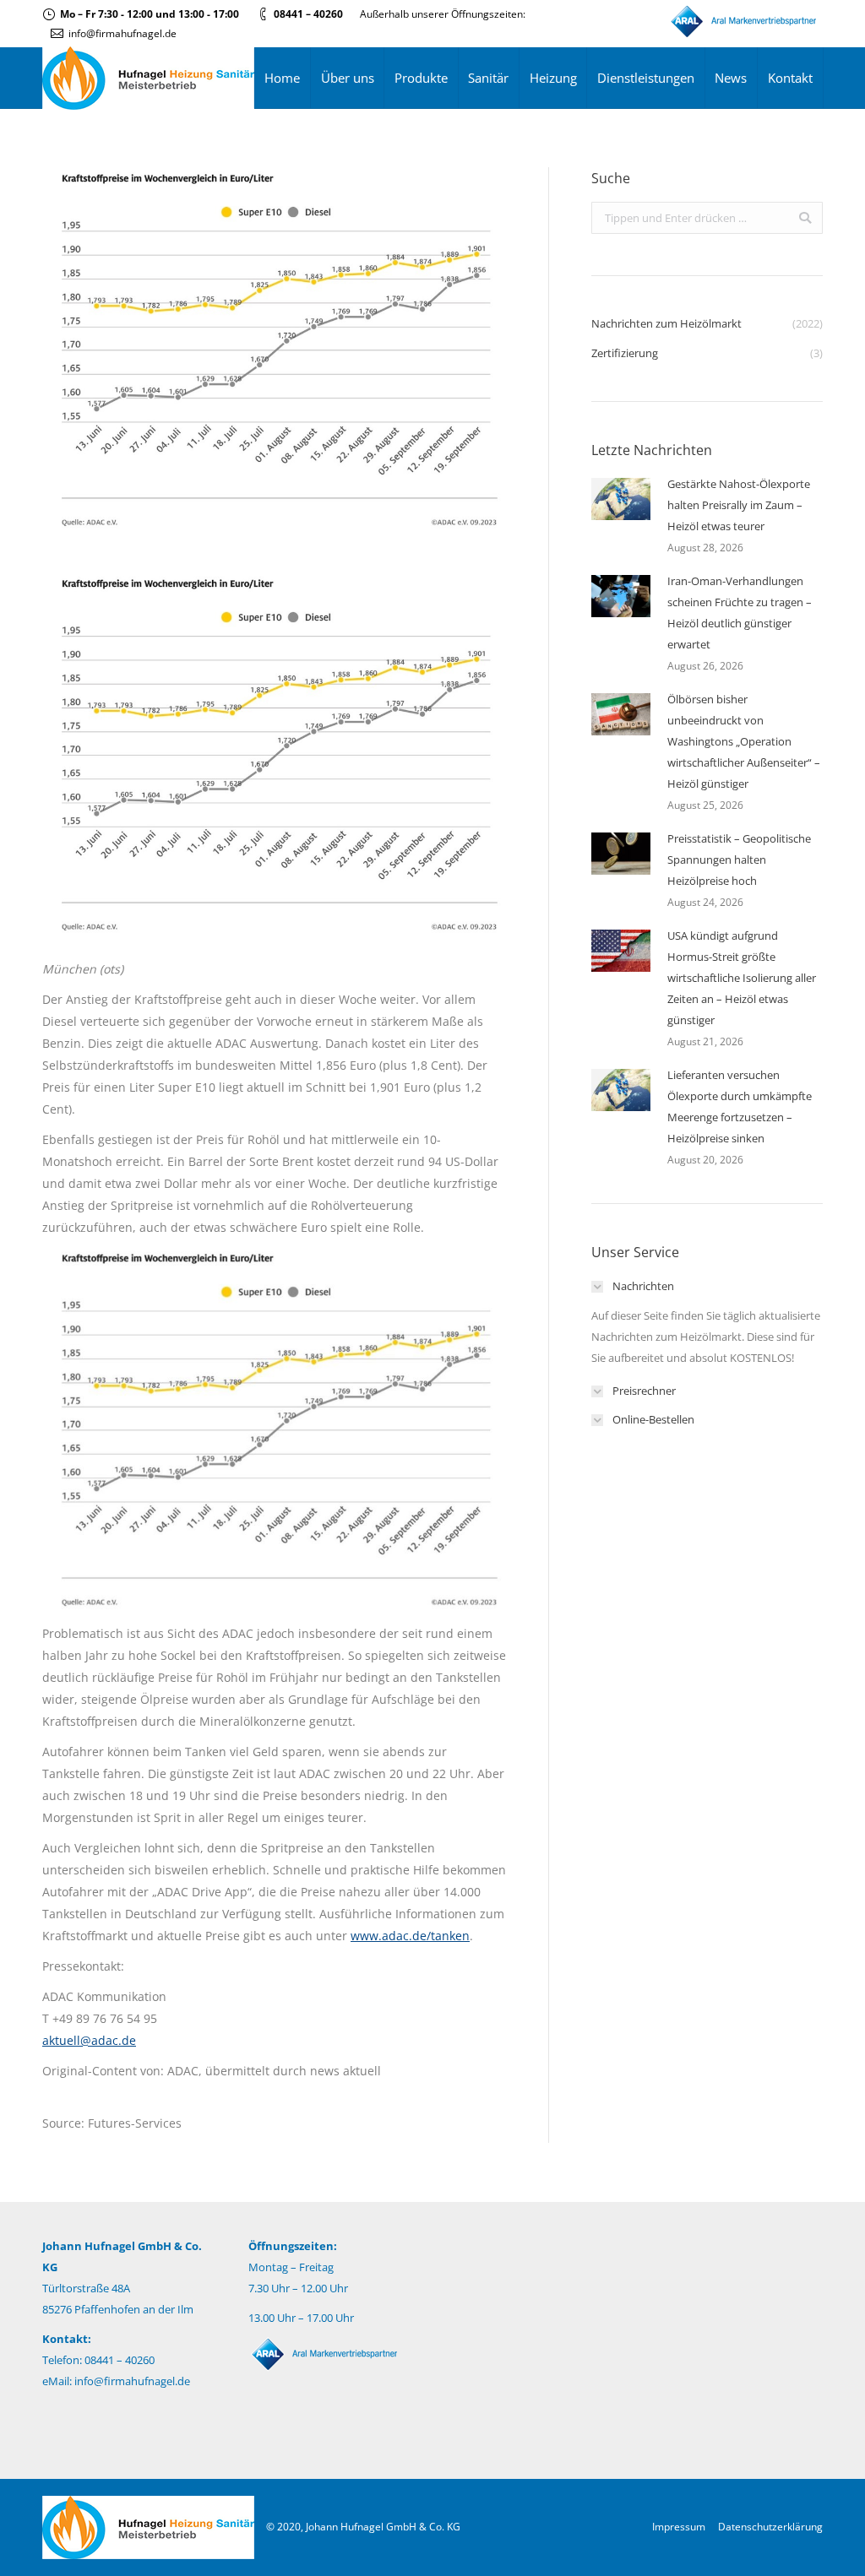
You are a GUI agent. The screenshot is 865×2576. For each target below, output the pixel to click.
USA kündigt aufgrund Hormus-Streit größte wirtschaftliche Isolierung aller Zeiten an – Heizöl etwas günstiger (742, 978)
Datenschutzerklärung (770, 2527)
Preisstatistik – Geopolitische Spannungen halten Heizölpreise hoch (739, 860)
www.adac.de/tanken (410, 1936)
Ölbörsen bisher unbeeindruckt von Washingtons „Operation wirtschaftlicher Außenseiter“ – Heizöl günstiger (744, 741)
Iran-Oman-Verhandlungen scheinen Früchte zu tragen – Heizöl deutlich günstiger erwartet (740, 613)
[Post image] (621, 499)
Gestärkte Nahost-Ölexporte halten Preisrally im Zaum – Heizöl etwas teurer (739, 505)
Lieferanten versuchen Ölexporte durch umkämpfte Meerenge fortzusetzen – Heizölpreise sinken (740, 1106)
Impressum (679, 2527)
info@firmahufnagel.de (122, 33)
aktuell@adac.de (89, 2040)
